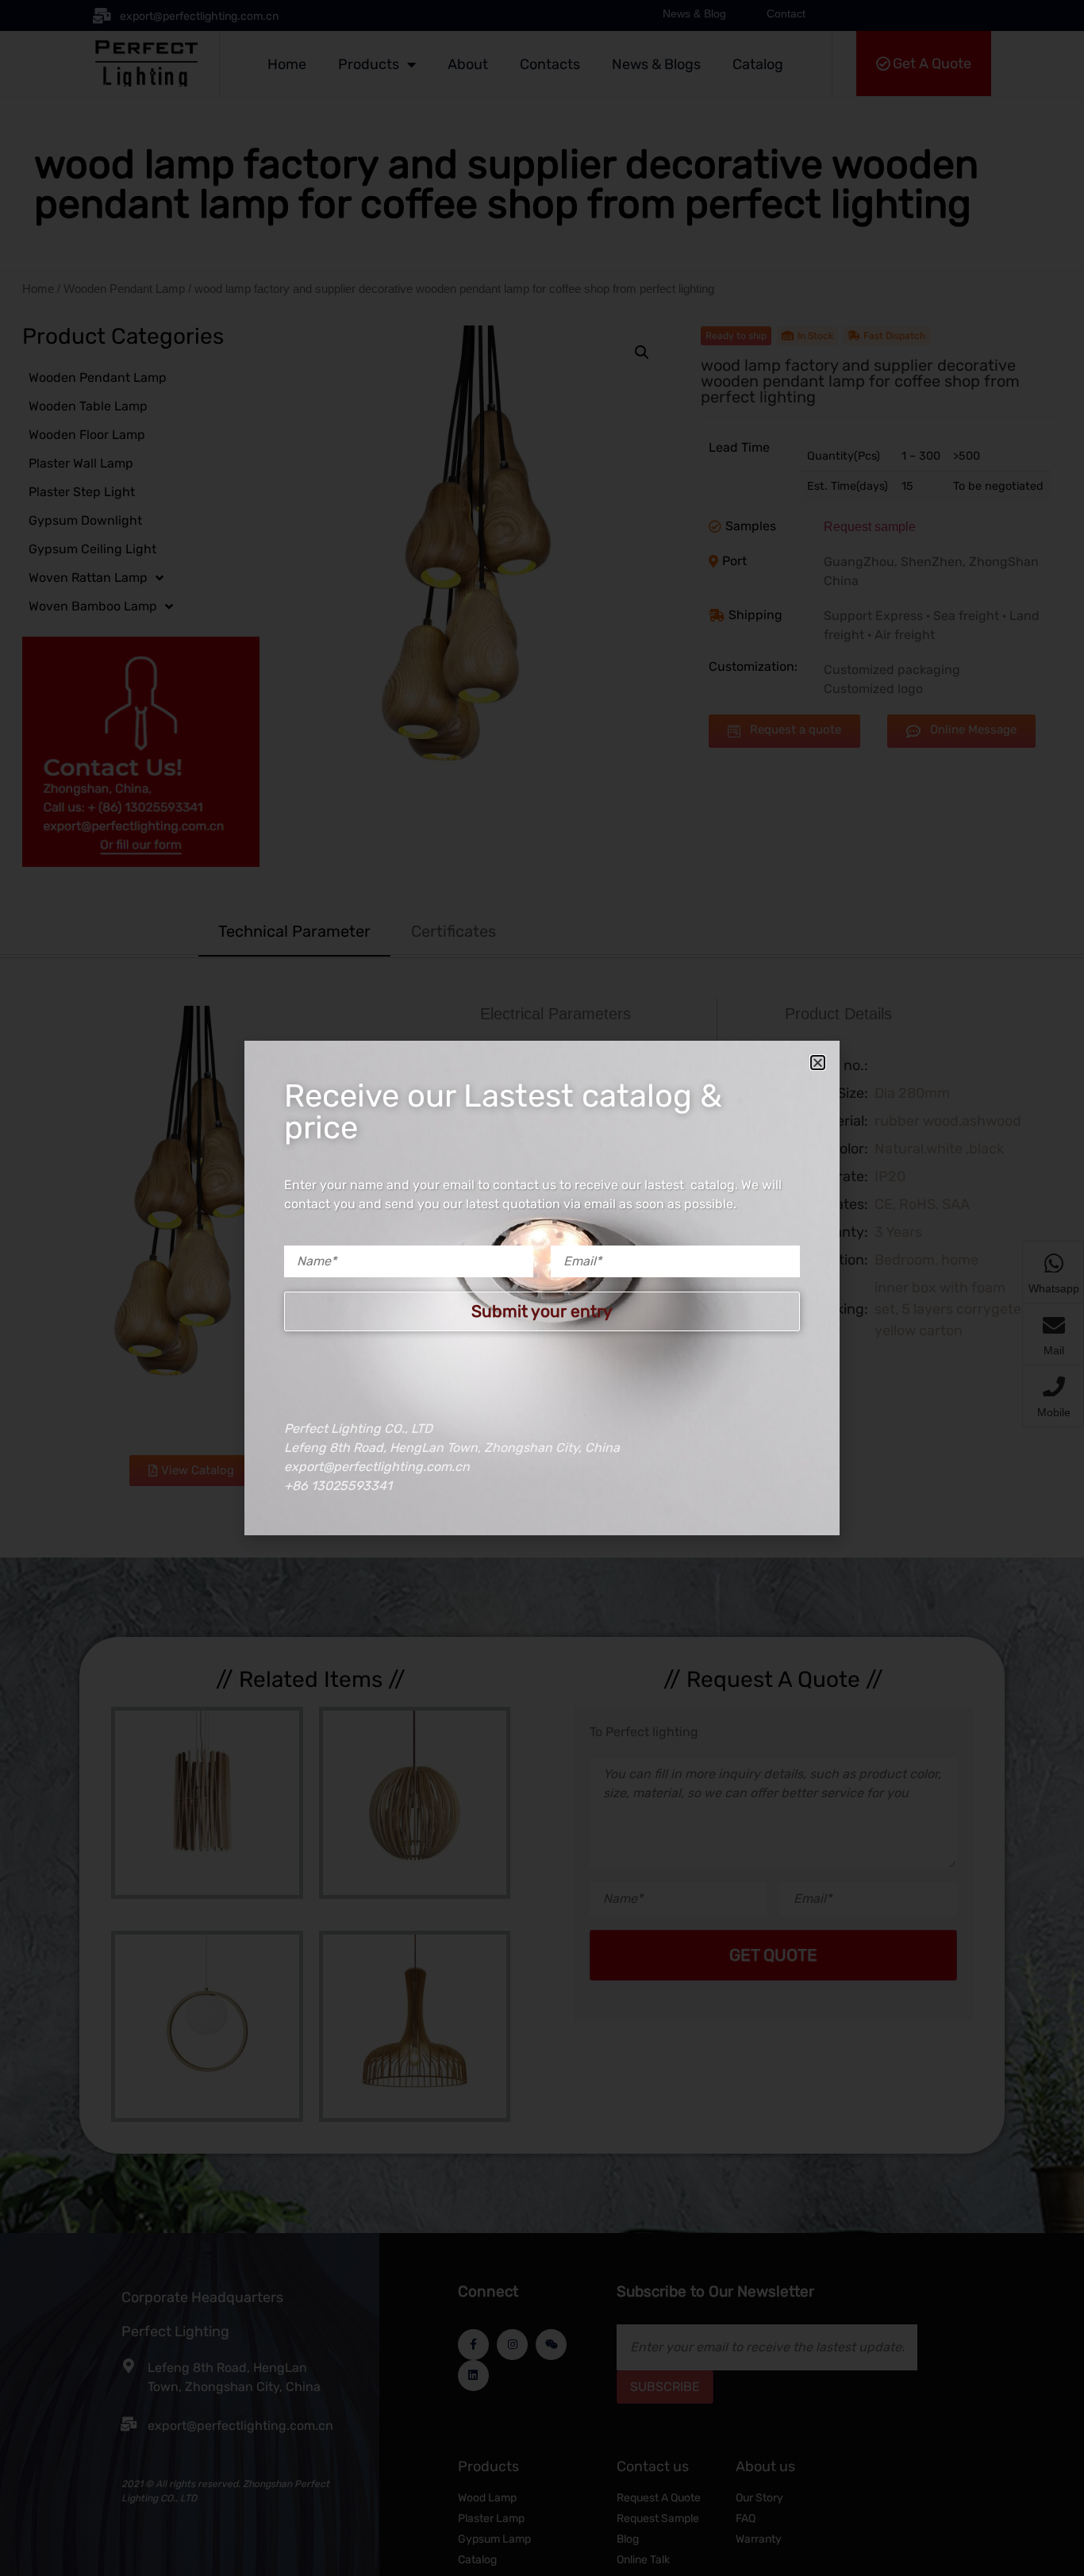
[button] (818, 1063)
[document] (542, 1288)
